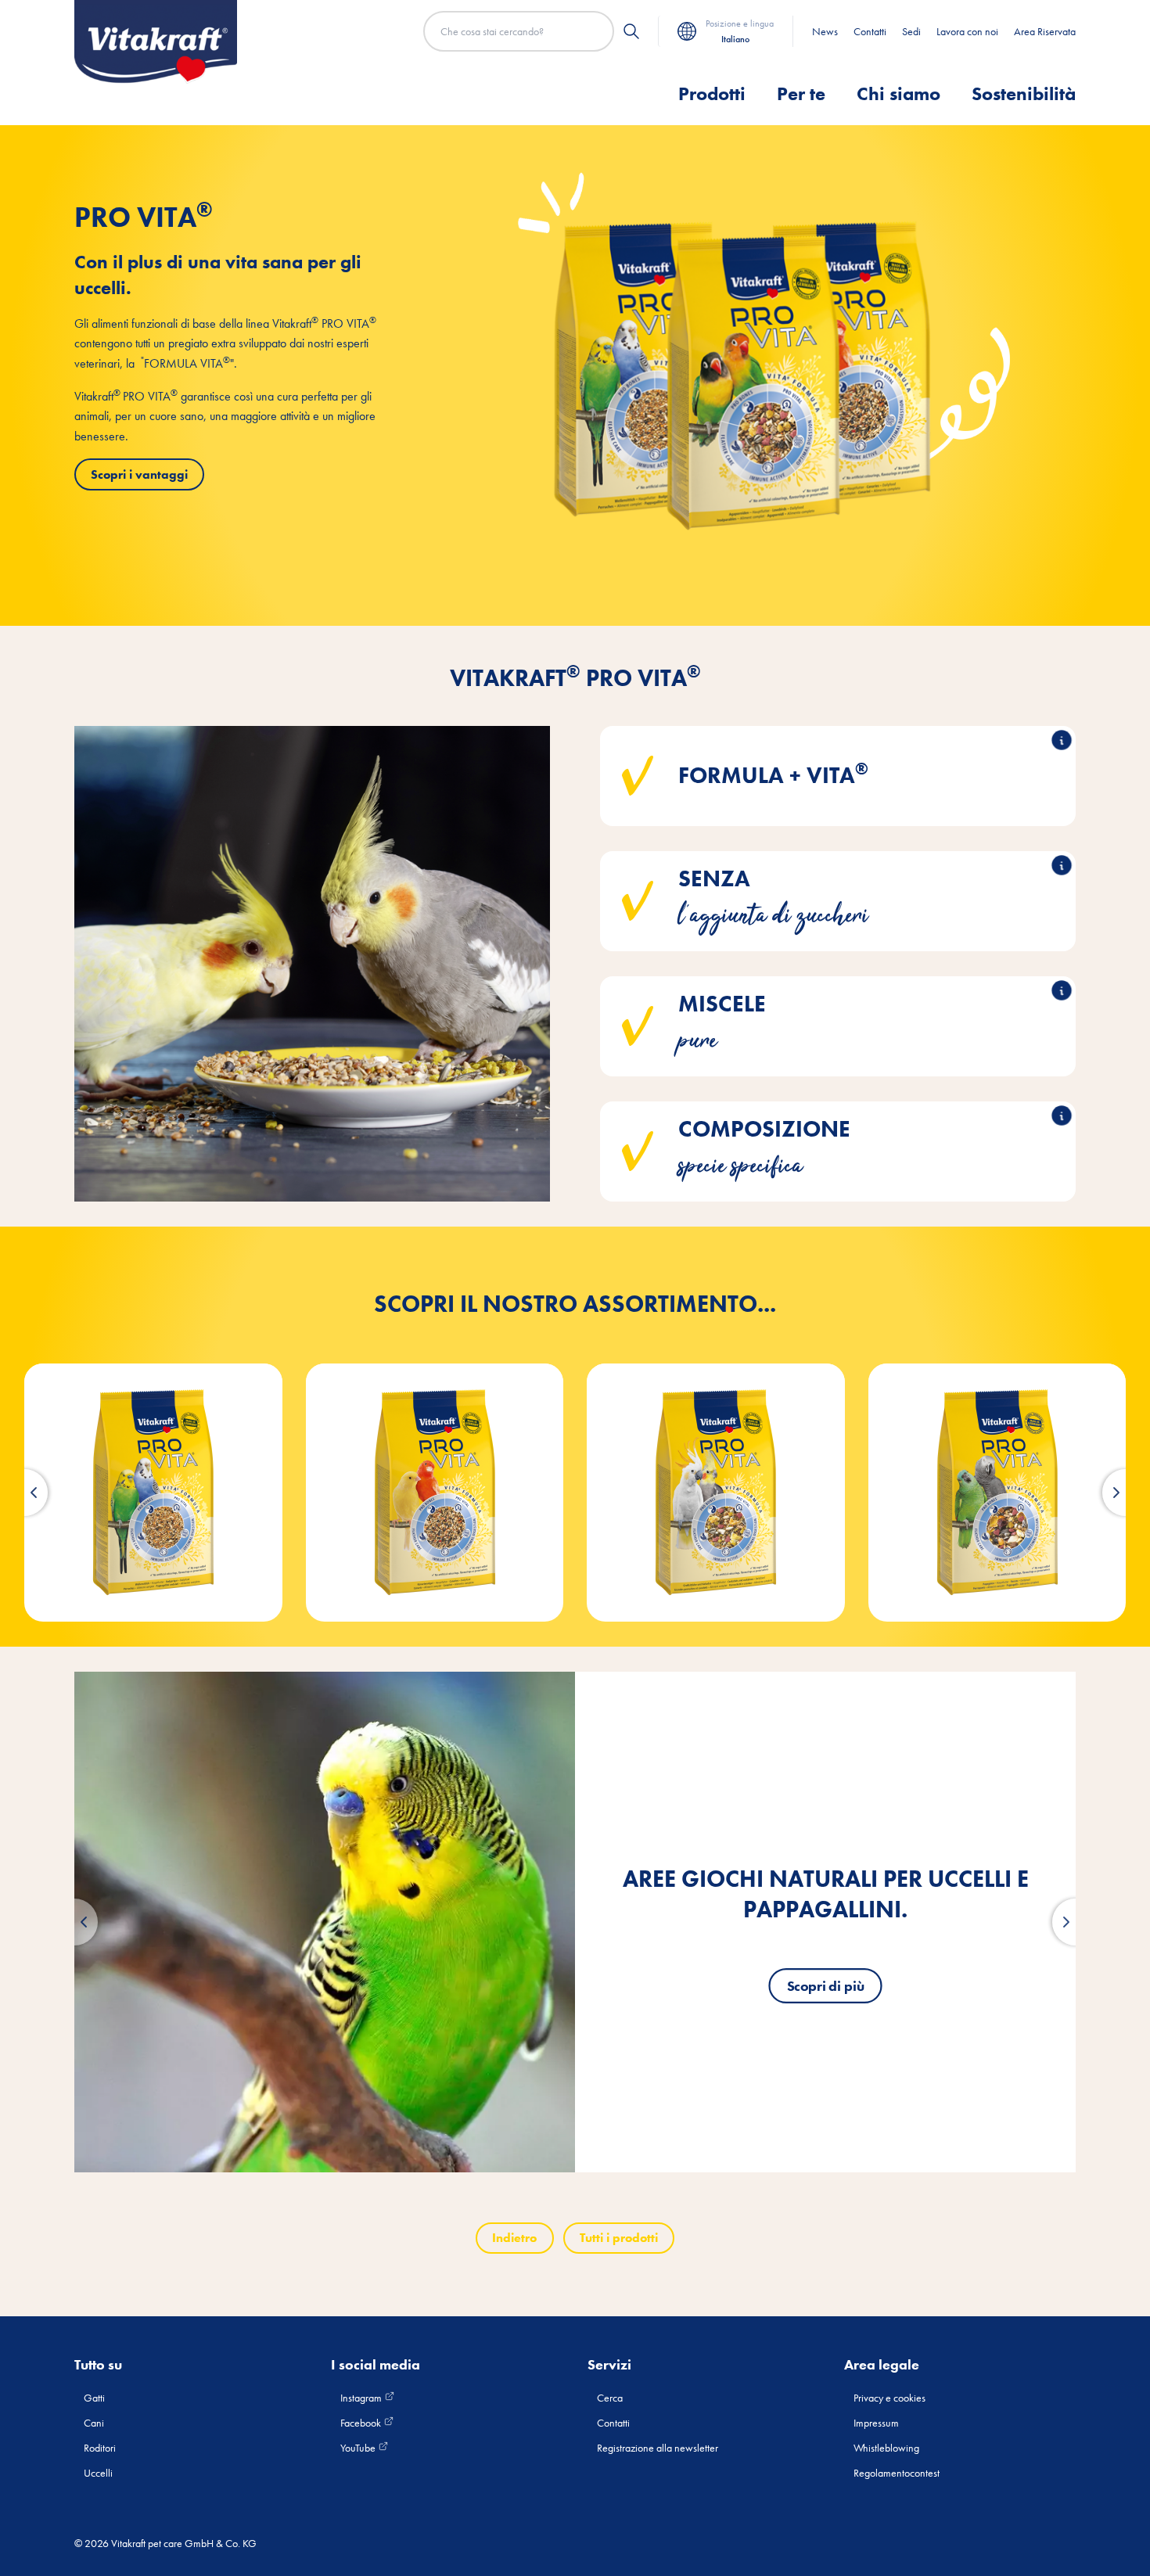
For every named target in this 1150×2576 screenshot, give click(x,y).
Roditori (100, 2448)
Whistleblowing (886, 2448)
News (825, 31)
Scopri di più (826, 1986)
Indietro (514, 2238)
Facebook (362, 2423)
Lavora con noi (967, 31)
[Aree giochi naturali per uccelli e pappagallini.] (325, 1922)
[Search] (631, 31)
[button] (24, 1493)
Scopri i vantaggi (139, 474)
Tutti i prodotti (619, 2238)
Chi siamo (898, 93)
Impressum (876, 2423)
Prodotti (712, 93)
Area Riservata (1045, 31)
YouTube (359, 2448)
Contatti (870, 31)
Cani (94, 2423)
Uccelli (98, 2473)
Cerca (610, 2398)
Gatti (94, 2398)
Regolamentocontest (897, 2473)
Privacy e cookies (889, 2398)
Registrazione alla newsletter (658, 2448)
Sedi (911, 31)
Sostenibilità (1024, 93)
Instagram (362, 2398)
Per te (801, 93)
